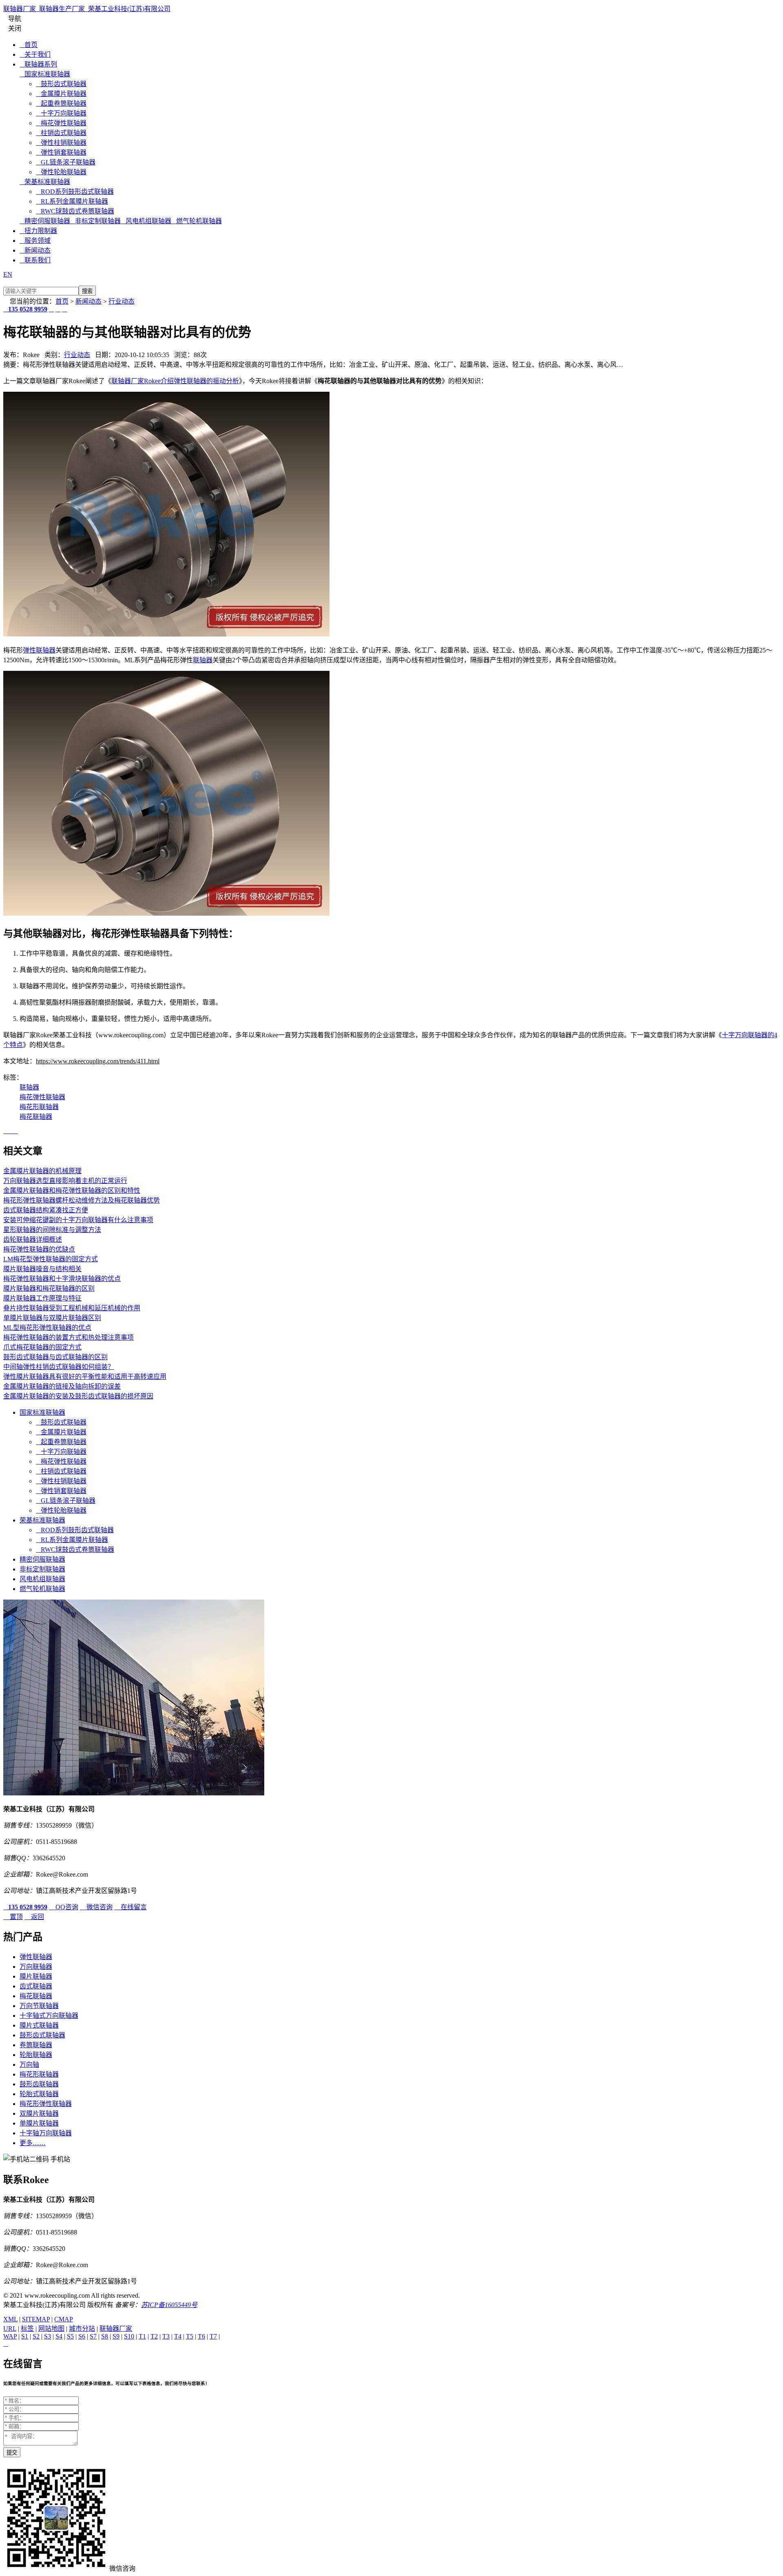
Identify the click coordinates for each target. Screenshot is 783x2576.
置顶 (13, 1917)
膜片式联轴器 (39, 2025)
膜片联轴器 (36, 1976)
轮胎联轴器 (36, 2055)
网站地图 (51, 2329)
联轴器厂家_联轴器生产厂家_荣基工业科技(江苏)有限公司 (87, 9)
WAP (10, 2336)
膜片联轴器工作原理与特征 (42, 1298)
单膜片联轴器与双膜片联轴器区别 (52, 1318)
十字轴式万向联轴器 (49, 2016)
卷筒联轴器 (36, 2045)
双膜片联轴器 (39, 2113)
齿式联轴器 (36, 1986)
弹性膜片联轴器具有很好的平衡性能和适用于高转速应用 (85, 1377)
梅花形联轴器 (39, 1107)
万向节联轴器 (39, 2006)
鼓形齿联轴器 (39, 2084)
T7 (213, 2336)
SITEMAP (36, 2319)
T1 (142, 2336)
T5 (190, 2336)
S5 (70, 2336)
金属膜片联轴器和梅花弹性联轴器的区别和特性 (72, 1190)
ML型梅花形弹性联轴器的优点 (47, 1328)
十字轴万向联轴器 (46, 2133)
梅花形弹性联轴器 (46, 2104)
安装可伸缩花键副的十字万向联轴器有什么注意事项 (78, 1220)
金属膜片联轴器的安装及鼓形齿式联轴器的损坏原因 (78, 1396)
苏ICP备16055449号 (169, 2305)
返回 (34, 1917)
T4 (178, 2336)
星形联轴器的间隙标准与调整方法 (52, 1230)
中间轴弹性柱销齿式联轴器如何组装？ (59, 1367)
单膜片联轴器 (39, 2123)
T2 (154, 2336)
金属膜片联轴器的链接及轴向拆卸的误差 (62, 1386)
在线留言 (130, 1907)
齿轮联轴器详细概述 (33, 1239)
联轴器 (203, 660)
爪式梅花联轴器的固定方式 (42, 1347)
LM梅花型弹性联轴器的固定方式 (51, 1259)
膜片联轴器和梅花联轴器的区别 (49, 1288)
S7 (93, 2336)
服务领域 (35, 241)
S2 (36, 2336)
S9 (116, 2336)
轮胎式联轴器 (39, 2094)
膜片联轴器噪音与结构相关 (42, 1269)
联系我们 (35, 260)
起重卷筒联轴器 (61, 103)
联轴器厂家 (116, 2329)
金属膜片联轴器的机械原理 (42, 1171)
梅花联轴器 (36, 1117)
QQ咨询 (64, 1907)
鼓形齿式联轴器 (61, 84)
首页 (29, 45)
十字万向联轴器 (61, 113)
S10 (129, 2336)
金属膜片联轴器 (61, 94)
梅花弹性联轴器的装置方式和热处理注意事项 (69, 1337)
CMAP (64, 2319)
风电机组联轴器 (146, 221)
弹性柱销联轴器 (61, 143)
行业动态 (122, 301)
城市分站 (82, 2329)
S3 (48, 2336)
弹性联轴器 (39, 650)
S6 (82, 2336)
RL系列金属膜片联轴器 (72, 201)
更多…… (33, 2143)
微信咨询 (96, 1907)
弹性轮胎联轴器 (61, 172)
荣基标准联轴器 (45, 182)
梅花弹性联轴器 (61, 123)
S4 (59, 2336)
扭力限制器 (38, 231)
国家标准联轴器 (45, 74)
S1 (25, 2336)
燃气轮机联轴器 (197, 221)
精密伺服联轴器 (45, 221)
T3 (166, 2336)
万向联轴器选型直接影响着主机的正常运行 (65, 1181)
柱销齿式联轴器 (61, 133)
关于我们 (35, 54)
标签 (27, 2329)
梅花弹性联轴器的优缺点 (39, 1249)
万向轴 (29, 2065)
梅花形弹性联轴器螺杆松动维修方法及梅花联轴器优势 (82, 1200)
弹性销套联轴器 (61, 152)
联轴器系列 (38, 64)
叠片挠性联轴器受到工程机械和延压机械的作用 (72, 1308)
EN (8, 274)
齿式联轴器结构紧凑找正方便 (46, 1210)
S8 (105, 2336)
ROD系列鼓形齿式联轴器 (75, 192)
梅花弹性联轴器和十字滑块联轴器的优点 (62, 1279)
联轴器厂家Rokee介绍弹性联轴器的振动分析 (175, 381)
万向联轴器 (36, 1967)
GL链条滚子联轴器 (66, 162)
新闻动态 (35, 250)
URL (10, 2329)
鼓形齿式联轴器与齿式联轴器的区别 (55, 1357)
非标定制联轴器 (95, 221)
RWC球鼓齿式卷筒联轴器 (75, 211)
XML (10, 2319)
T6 (201, 2336)
